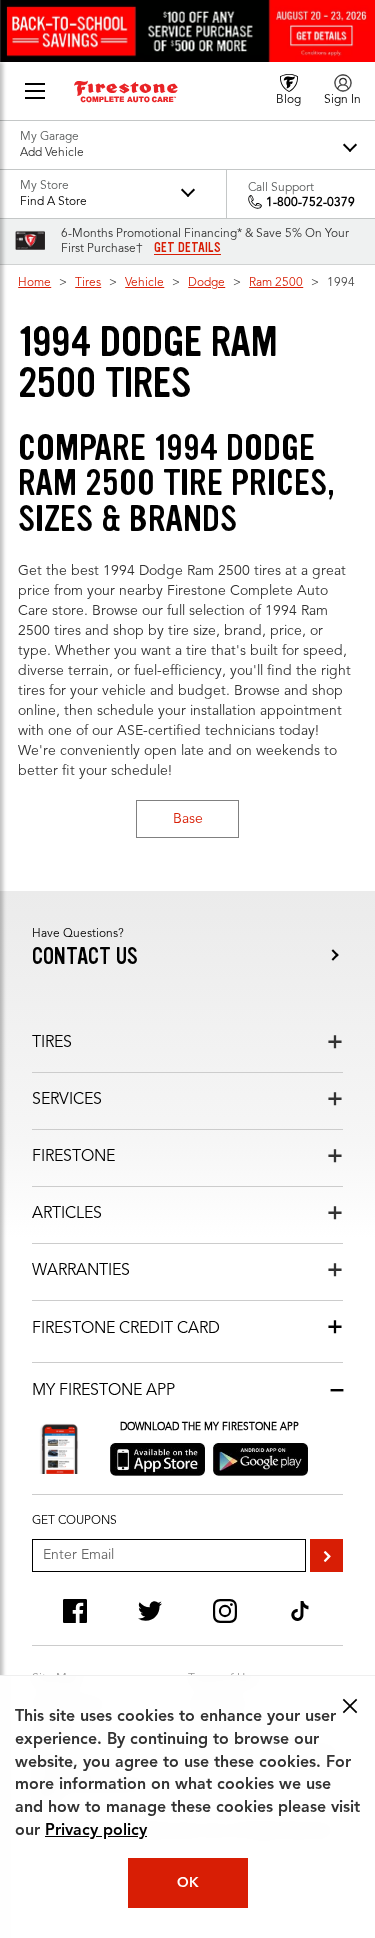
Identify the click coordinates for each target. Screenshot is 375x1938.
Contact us (85, 956)
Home (34, 283)
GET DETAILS (187, 248)
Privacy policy (96, 1831)
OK (188, 1883)
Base (188, 819)
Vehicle (144, 283)
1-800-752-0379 (310, 203)
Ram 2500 (276, 283)
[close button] (350, 1706)
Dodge (206, 283)
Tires (88, 283)
